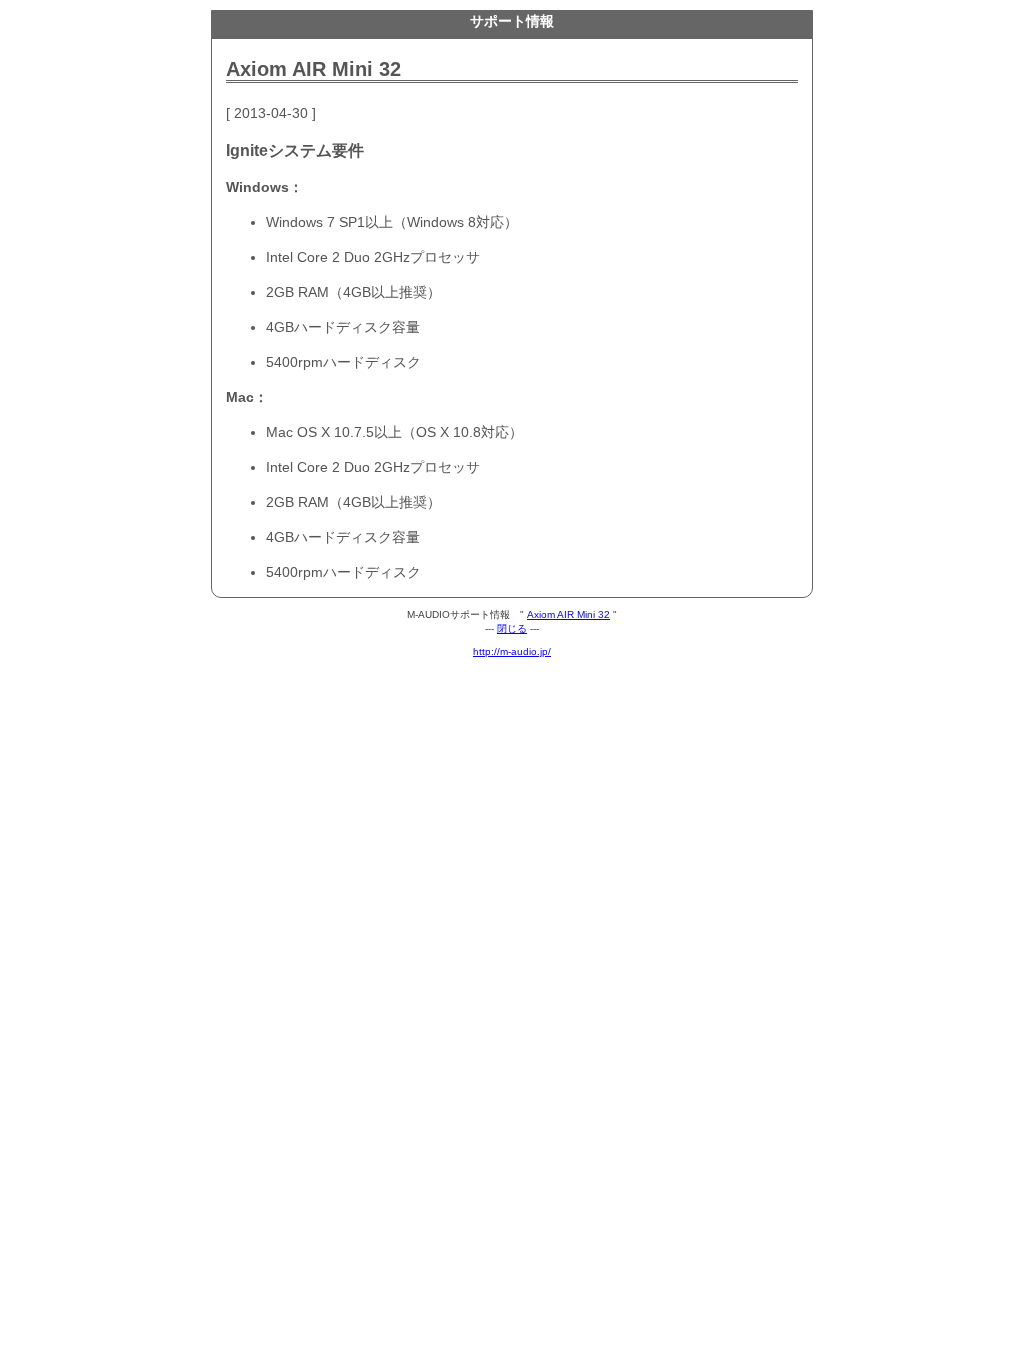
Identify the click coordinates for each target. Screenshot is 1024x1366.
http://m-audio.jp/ (512, 651)
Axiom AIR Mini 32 (568, 614)
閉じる (512, 628)
